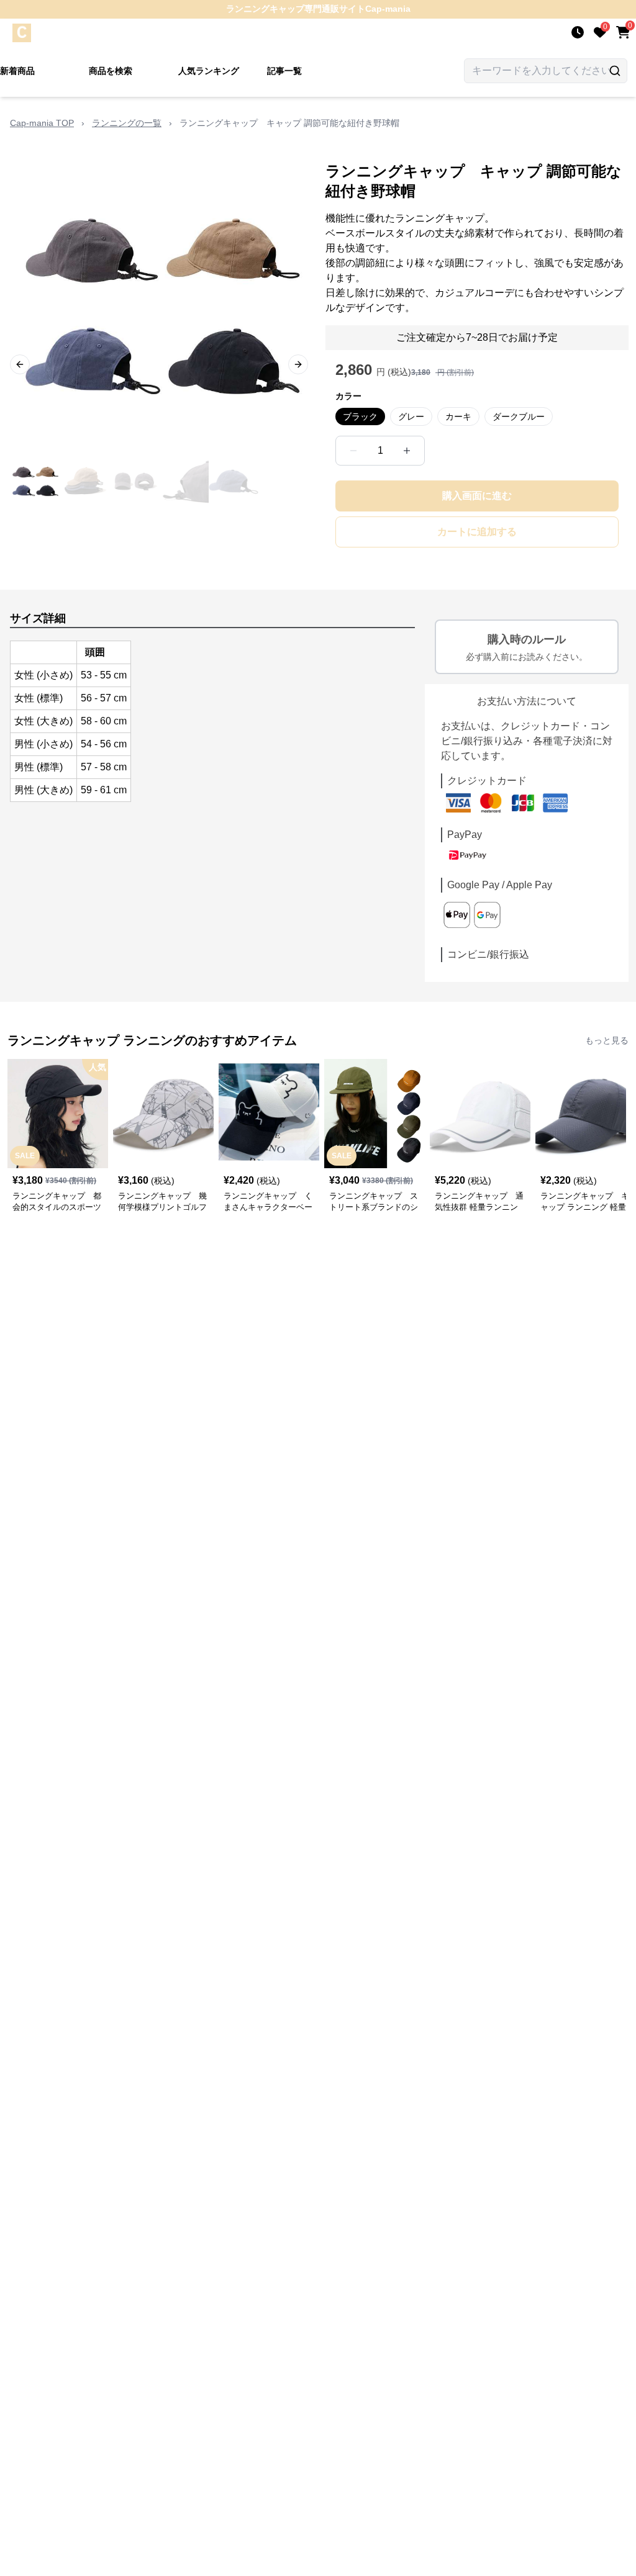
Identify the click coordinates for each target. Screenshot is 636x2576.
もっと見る (607, 1040)
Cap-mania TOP (42, 123)
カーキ (458, 417)
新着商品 (17, 71)
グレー (411, 417)
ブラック (360, 417)
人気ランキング (209, 71)
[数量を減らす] (353, 451)
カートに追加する (477, 532)
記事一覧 (284, 71)
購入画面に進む (477, 496)
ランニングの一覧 (127, 123)
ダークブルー (519, 417)
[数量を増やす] (407, 451)
